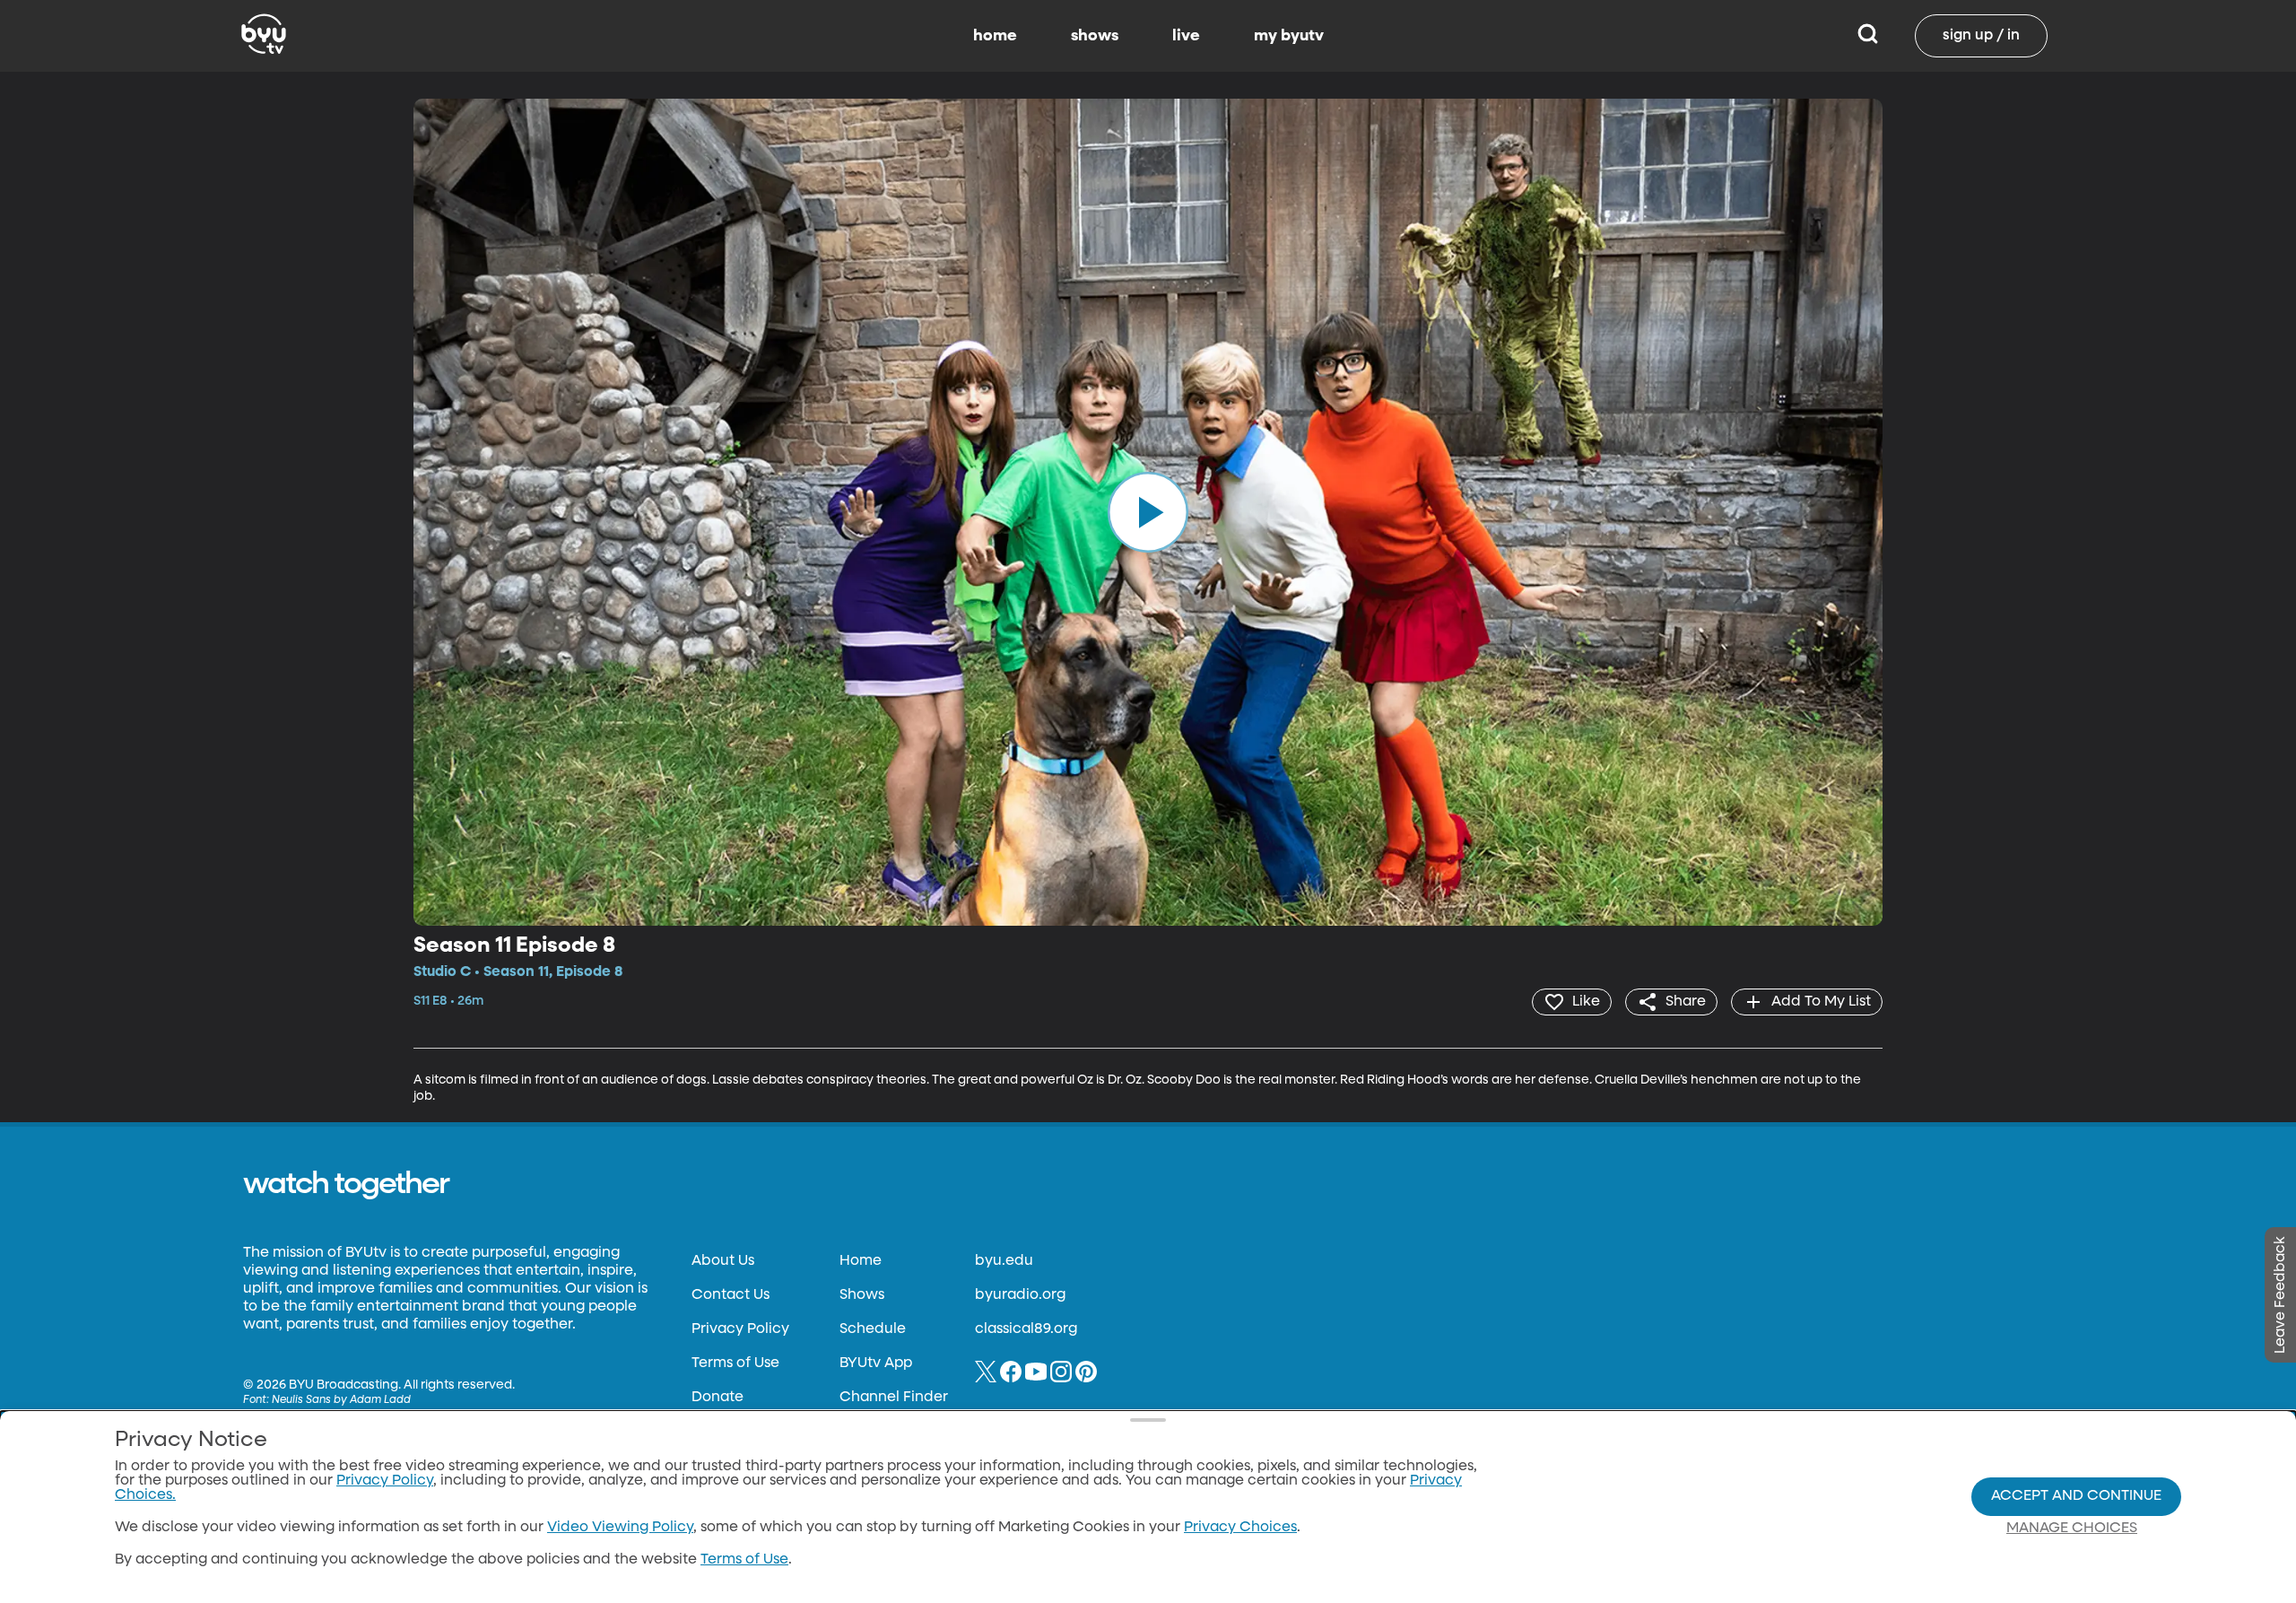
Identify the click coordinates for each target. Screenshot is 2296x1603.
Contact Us (731, 1295)
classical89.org (1026, 1329)
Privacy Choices (1240, 1528)
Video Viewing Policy (620, 1528)
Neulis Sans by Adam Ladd (341, 1400)
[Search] (1868, 36)
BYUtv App (876, 1363)
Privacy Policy (740, 1329)
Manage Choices (2072, 1529)
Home (861, 1261)
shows (1095, 36)
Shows (862, 1295)
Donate (717, 1398)
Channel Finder (894, 1398)
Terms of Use (735, 1363)
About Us (723, 1261)
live (1186, 36)
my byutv (1289, 36)
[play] (1148, 512)
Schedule (873, 1329)
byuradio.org (1020, 1295)
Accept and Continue (2076, 1496)
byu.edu (1004, 1261)
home (995, 36)
